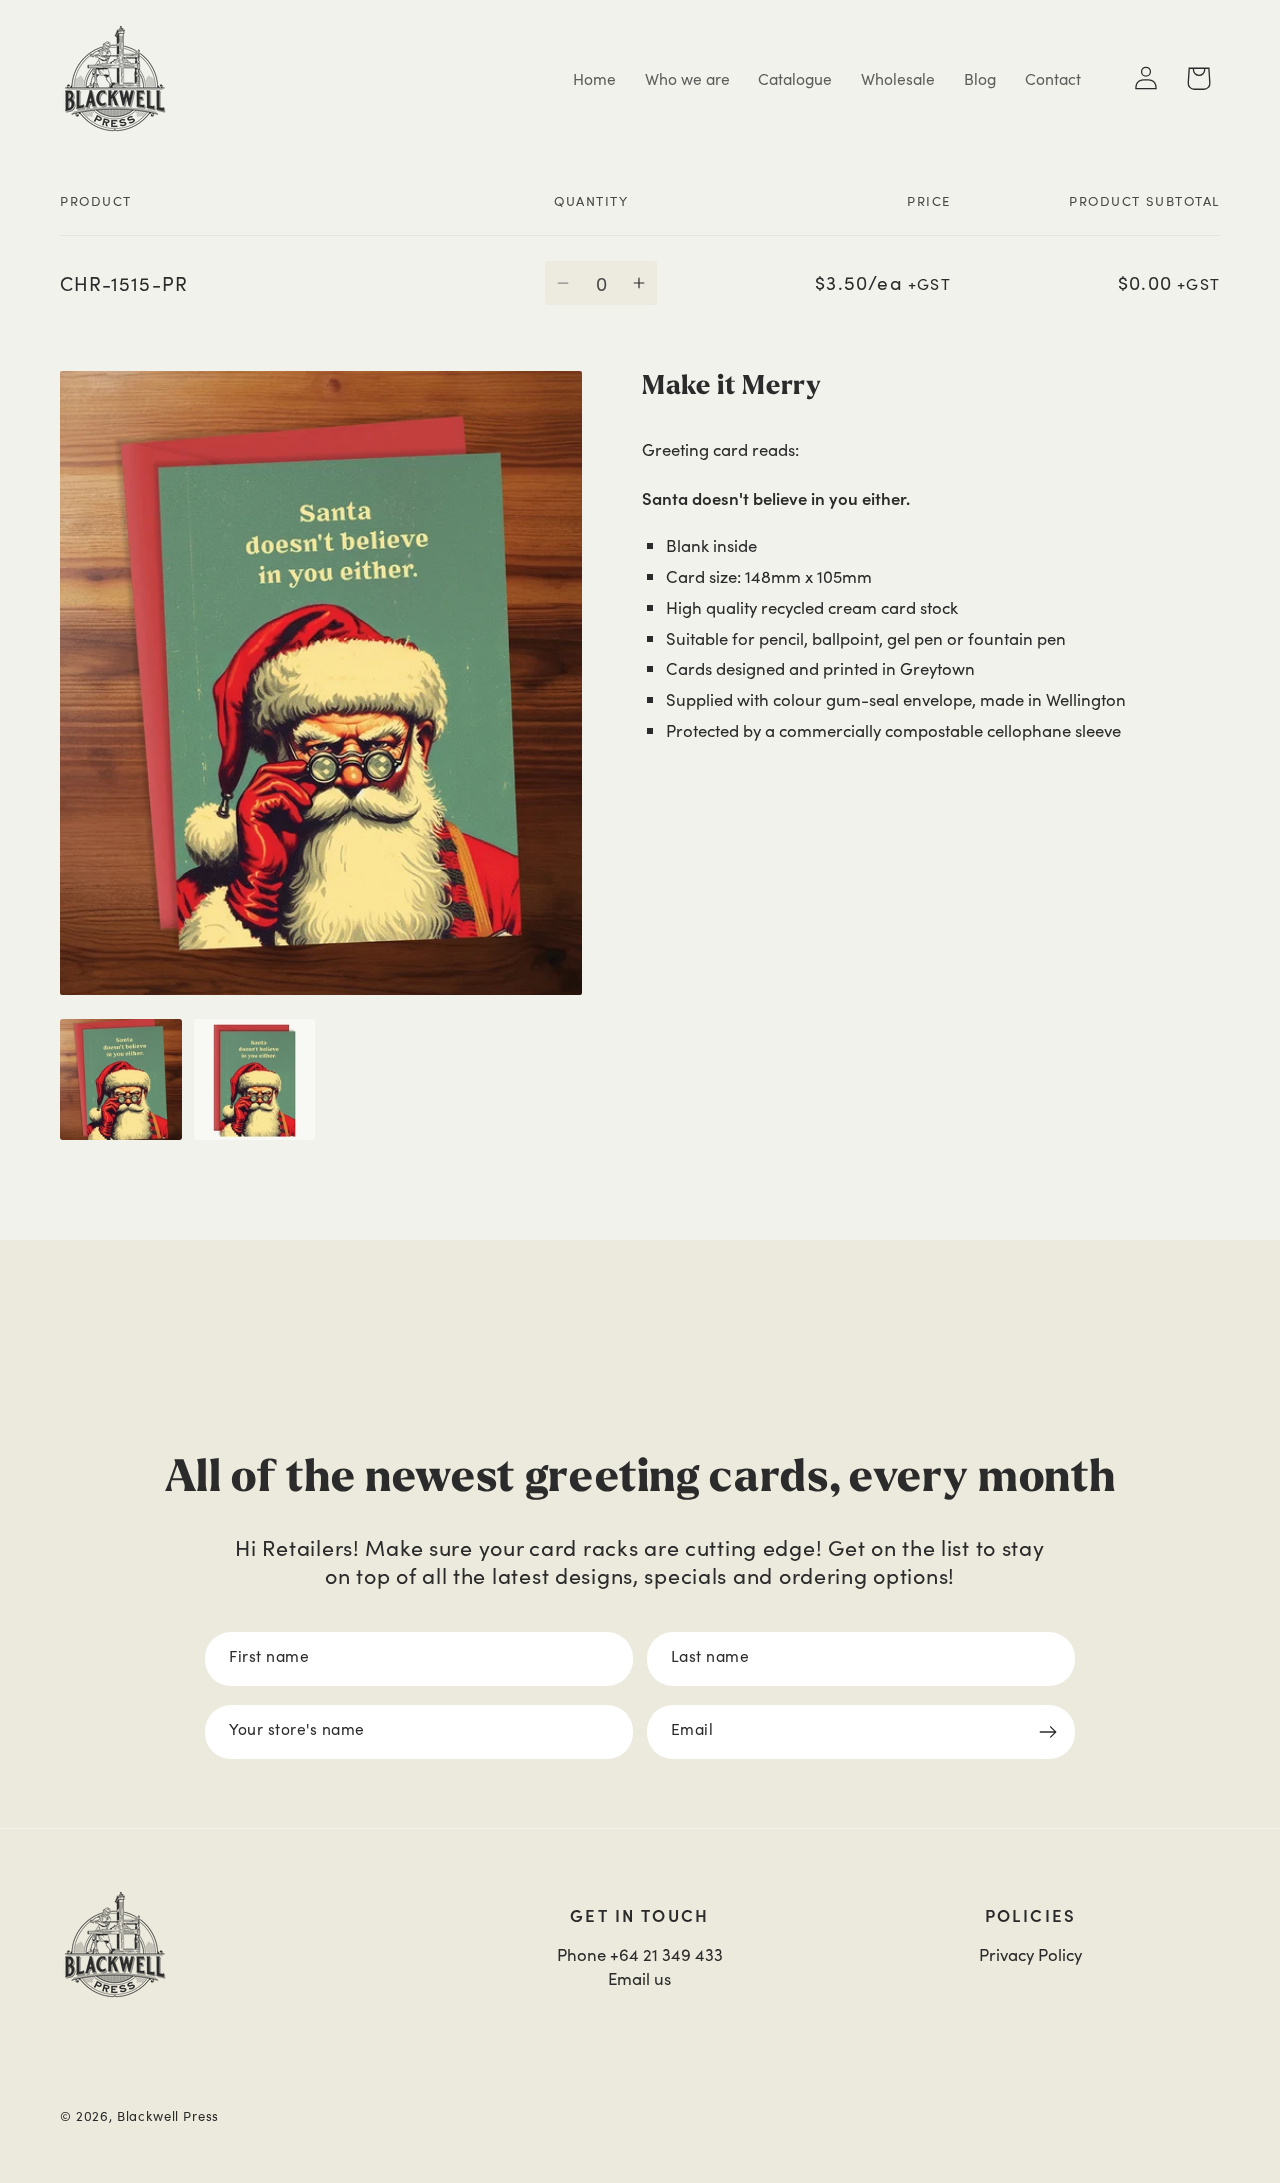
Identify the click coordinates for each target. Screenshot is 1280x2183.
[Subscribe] (1048, 1732)
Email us (639, 1978)
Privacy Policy (1030, 1954)
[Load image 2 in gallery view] (255, 1080)
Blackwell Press (168, 2116)
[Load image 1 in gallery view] (121, 1080)
